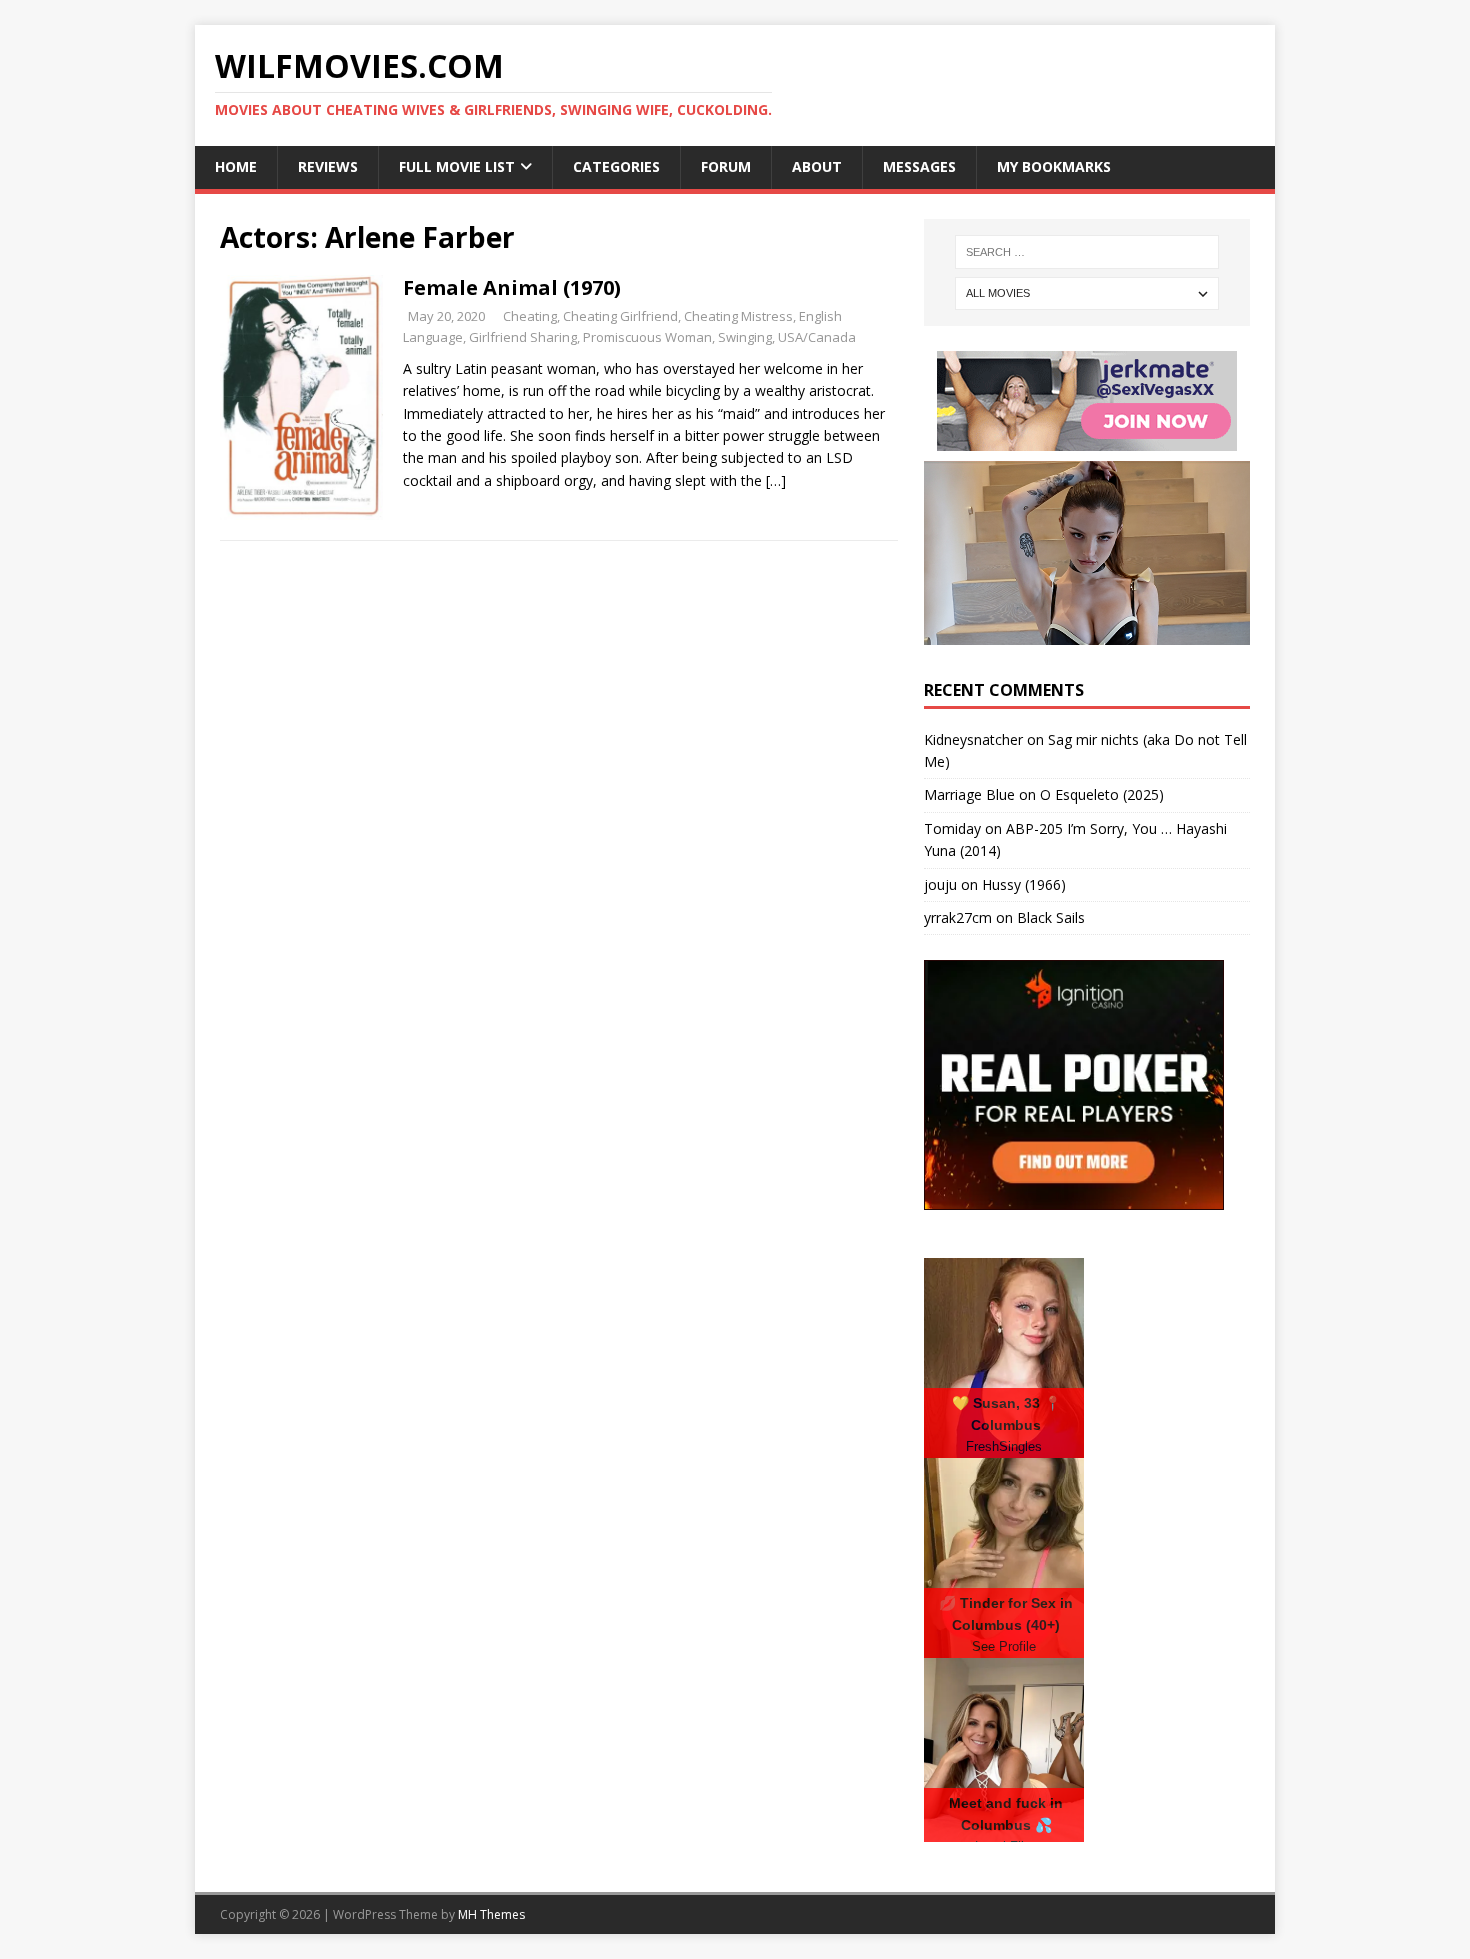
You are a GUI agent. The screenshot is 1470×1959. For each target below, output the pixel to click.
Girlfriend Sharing (523, 337)
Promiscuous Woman (647, 337)
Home (236, 166)
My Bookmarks (1054, 166)
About (817, 166)
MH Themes (491, 1914)
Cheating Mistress (738, 316)
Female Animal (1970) (512, 287)
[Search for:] (1087, 252)
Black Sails (1051, 917)
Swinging (745, 337)
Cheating (530, 316)
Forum (726, 166)
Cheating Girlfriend (620, 316)
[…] (776, 480)
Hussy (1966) (1024, 884)
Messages (919, 166)
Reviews (328, 166)
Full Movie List (457, 166)
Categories (616, 166)
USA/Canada (817, 337)
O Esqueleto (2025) (1102, 794)
